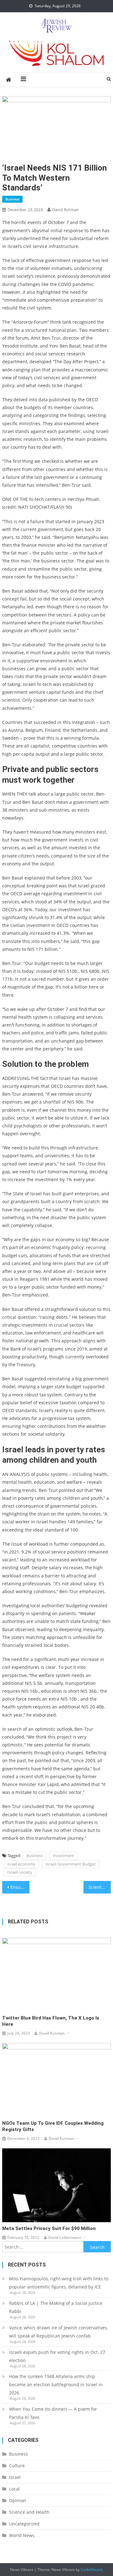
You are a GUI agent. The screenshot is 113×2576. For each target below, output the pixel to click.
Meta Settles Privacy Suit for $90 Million (49, 2228)
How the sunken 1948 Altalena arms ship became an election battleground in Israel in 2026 (56, 2384)
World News (22, 2535)
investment (63, 1855)
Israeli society (20, 1872)
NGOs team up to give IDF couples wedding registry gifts (53, 2126)
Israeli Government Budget (71, 1864)
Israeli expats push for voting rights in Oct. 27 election (57, 2356)
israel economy (21, 1864)
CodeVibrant (91, 2570)
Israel (15, 2477)
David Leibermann (65, 2237)
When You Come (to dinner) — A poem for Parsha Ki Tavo (53, 2413)
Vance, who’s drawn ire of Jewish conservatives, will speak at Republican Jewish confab (59, 2332)
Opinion (18, 2500)
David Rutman (65, 210)
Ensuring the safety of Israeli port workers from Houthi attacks (20, 1887)
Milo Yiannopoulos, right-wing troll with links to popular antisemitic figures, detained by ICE (59, 2283)
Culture (17, 2466)
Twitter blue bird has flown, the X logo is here (51, 2021)
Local (14, 2489)
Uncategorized (24, 2524)
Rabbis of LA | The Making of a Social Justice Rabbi (56, 2307)
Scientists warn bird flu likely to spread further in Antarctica (100, 1887)
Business (12, 199)
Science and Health (29, 2512)
